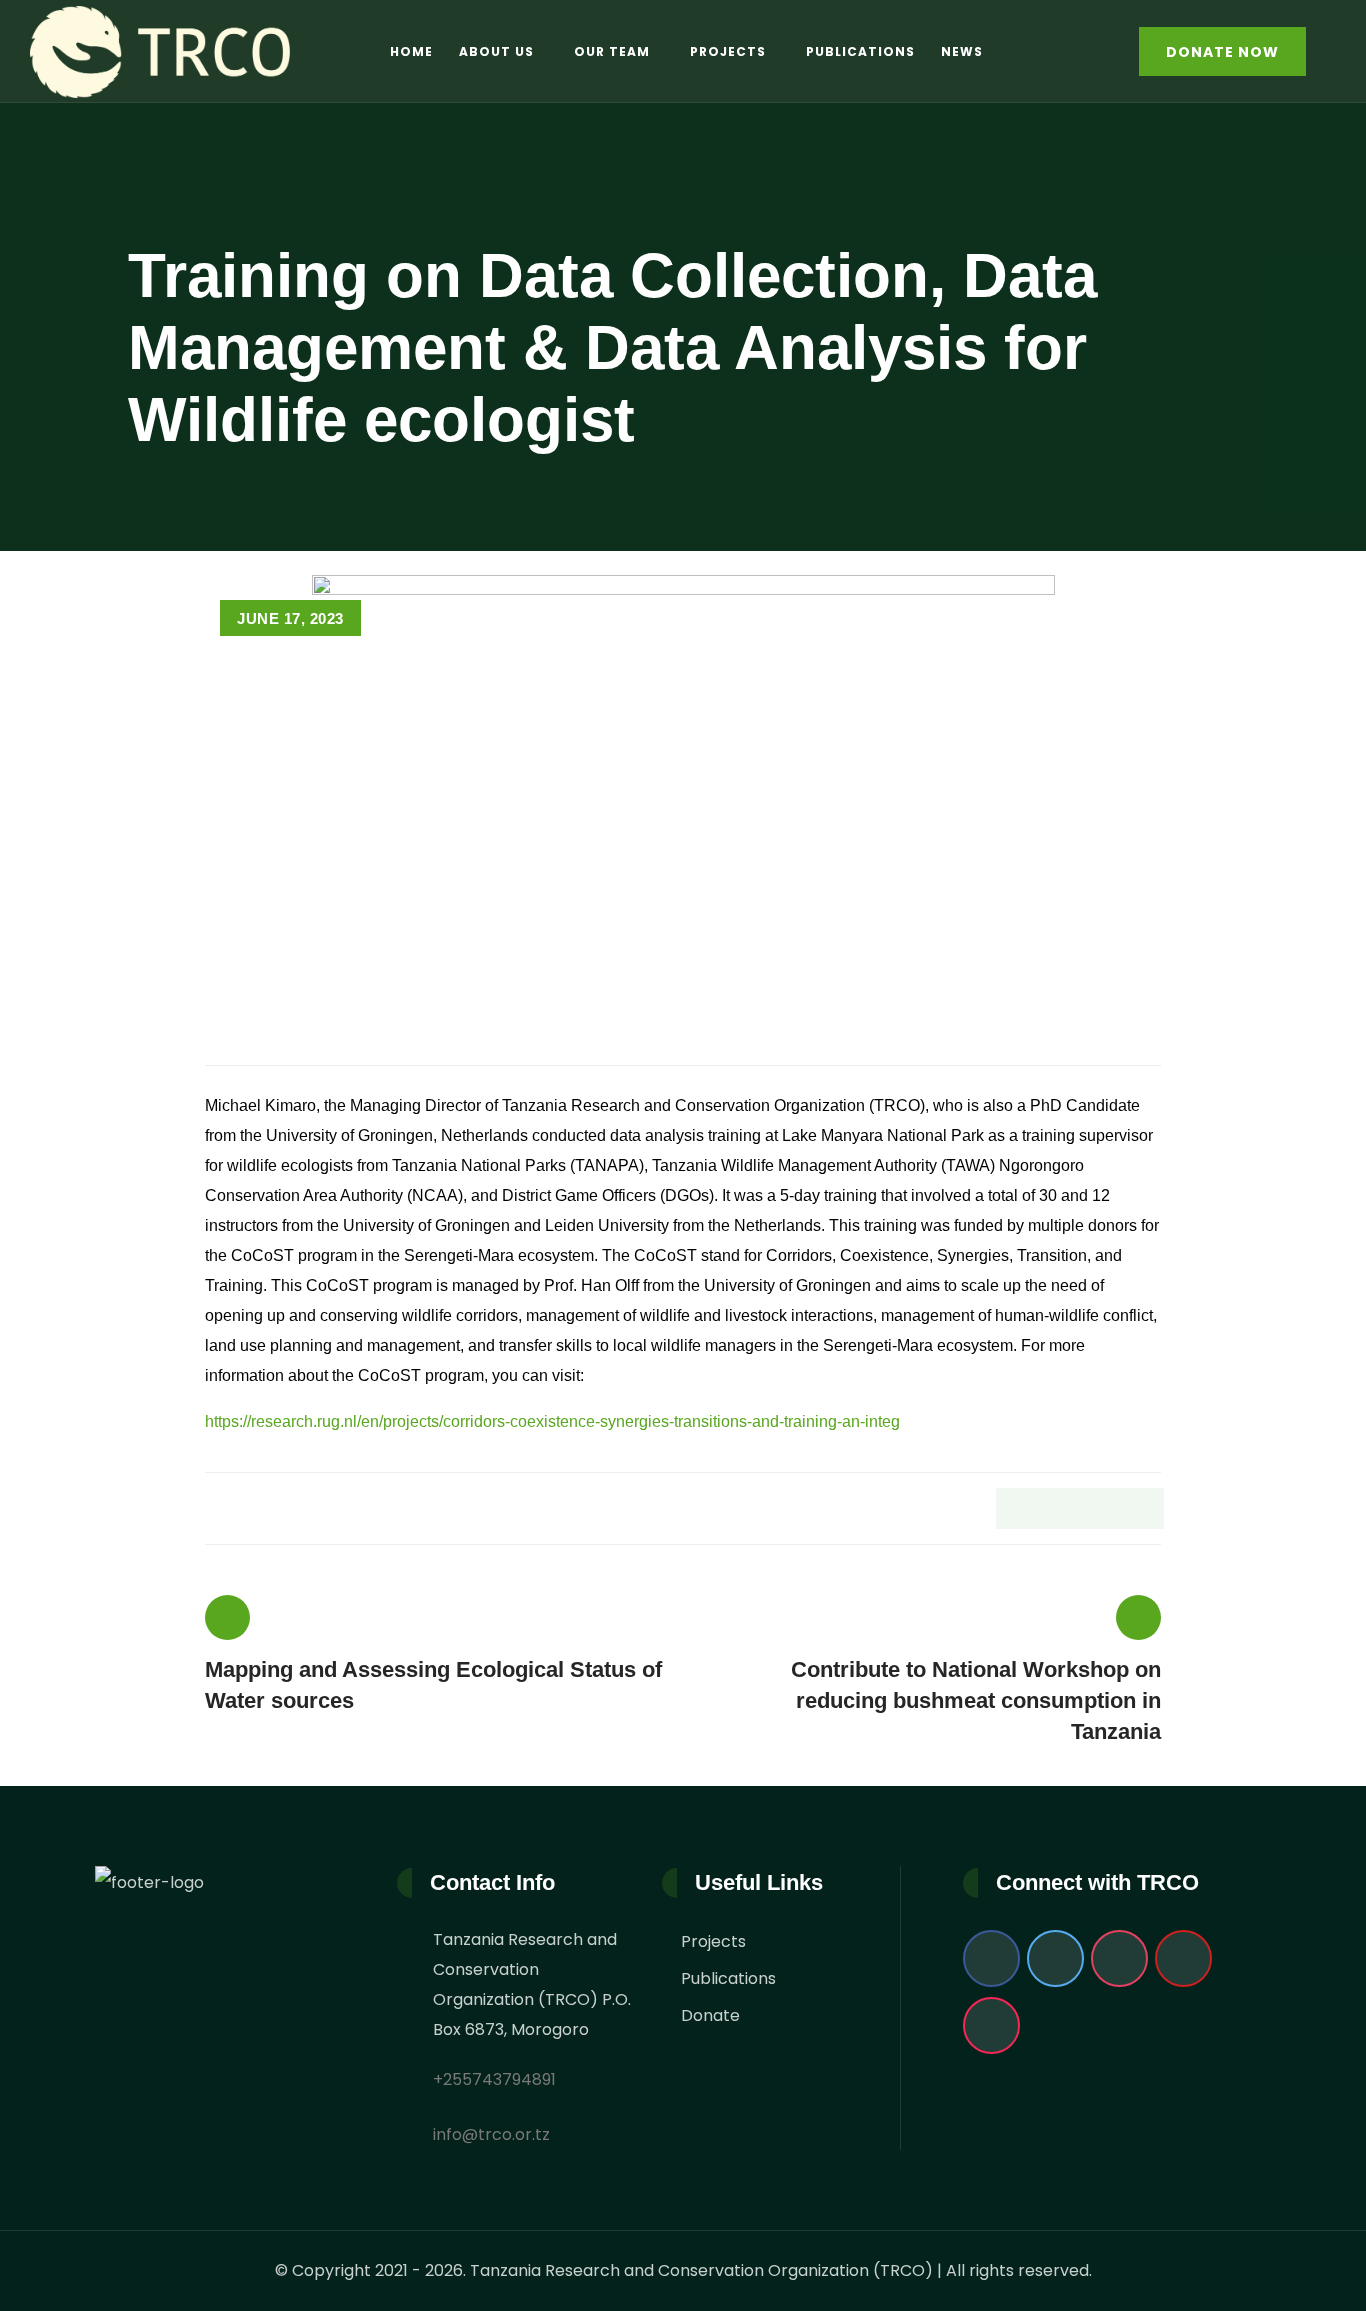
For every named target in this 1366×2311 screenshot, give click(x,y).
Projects (728, 51)
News (962, 51)
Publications (860, 51)
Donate (710, 2015)
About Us (496, 51)
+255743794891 (494, 2079)
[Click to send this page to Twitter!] (1057, 1508)
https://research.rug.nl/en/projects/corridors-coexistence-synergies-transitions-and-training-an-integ (552, 1421)
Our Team (612, 51)
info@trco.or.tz (491, 2134)
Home (411, 51)
